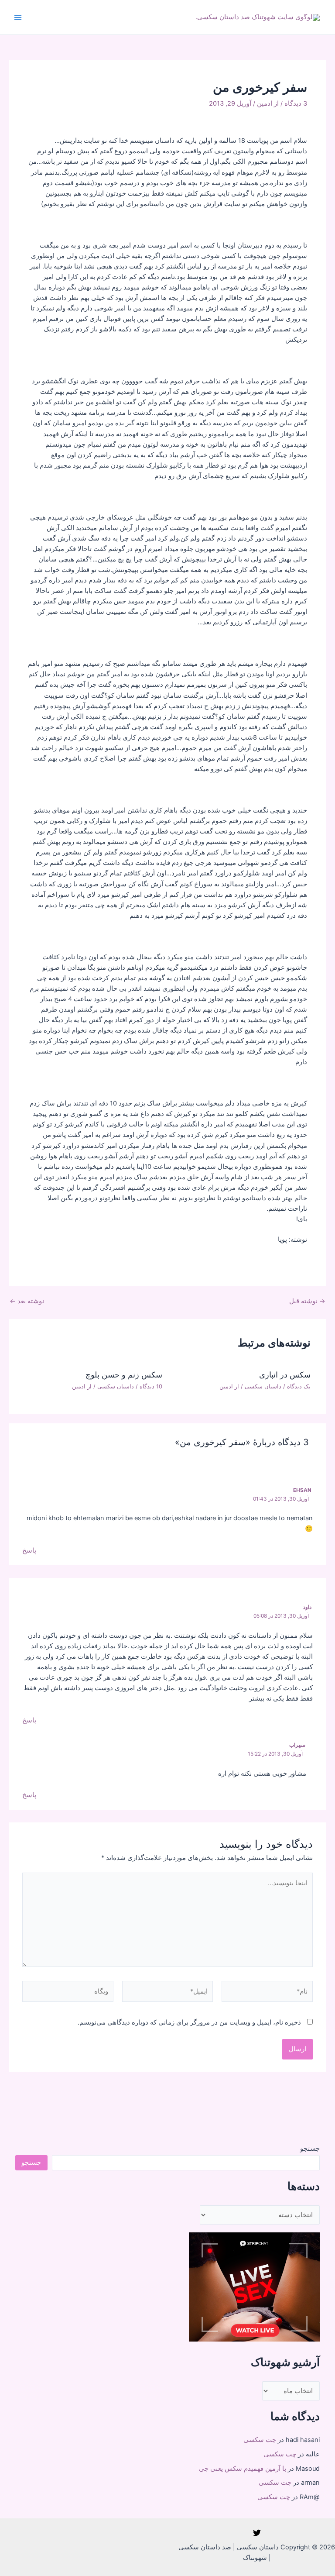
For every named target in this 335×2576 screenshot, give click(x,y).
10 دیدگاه (151, 1386)
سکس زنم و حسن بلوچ (124, 1374)
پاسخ (29, 1550)
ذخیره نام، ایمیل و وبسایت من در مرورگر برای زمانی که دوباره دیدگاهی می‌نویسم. (189, 2022)
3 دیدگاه (296, 103)
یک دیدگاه (299, 1386)
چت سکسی (260, 2440)
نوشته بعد (27, 1301)
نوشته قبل (307, 1301)
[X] (257, 2533)
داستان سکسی (263, 1386)
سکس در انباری (285, 1374)
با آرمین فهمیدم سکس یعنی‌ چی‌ (243, 2469)
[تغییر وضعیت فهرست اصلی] (18, 17)
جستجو (310, 2149)
